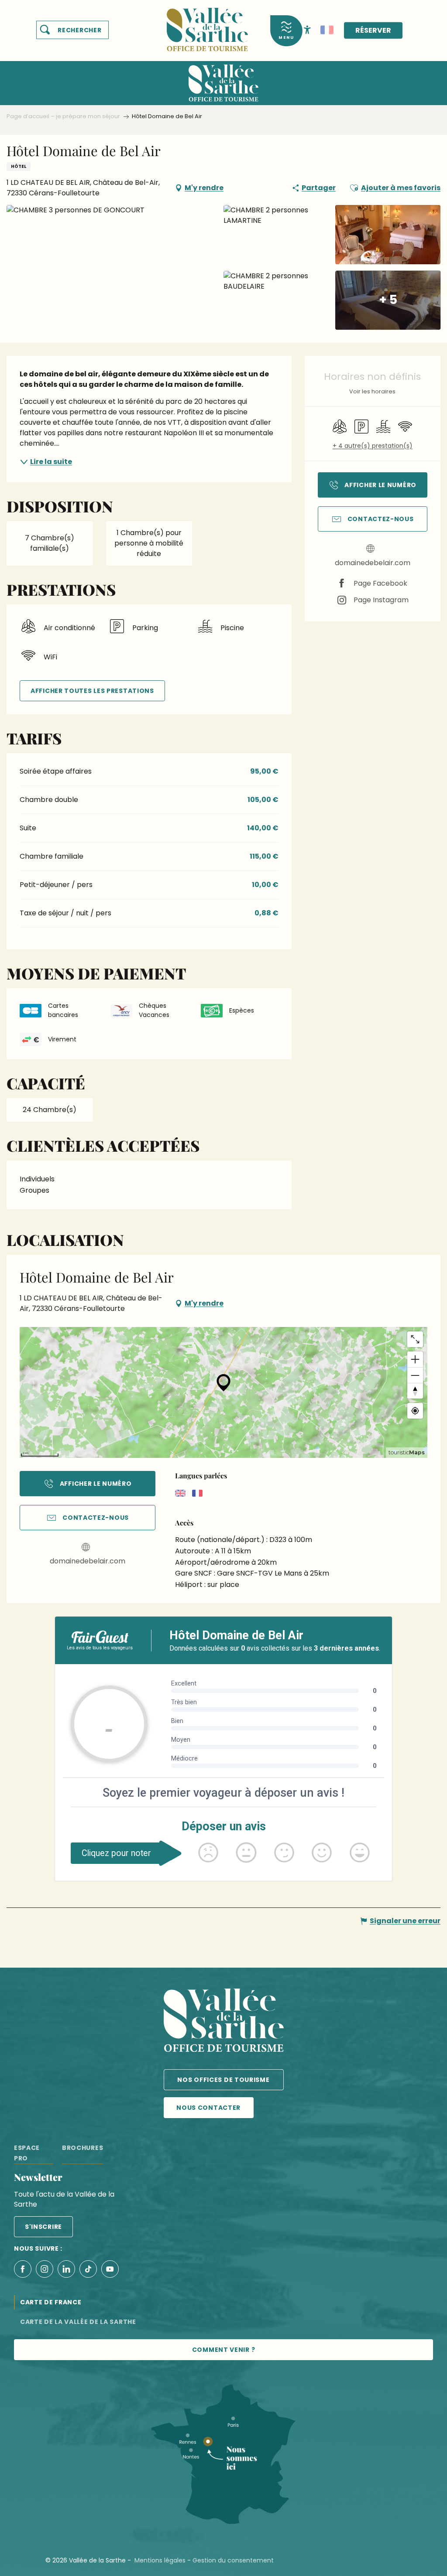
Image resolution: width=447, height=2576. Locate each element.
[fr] (327, 30)
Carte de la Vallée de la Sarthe (78, 2322)
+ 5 (388, 300)
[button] (72, 30)
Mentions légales (160, 2560)
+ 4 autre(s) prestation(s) (373, 446)
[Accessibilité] (307, 29)
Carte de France (51, 2302)
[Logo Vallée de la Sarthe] (224, 2022)
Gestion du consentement (233, 2560)
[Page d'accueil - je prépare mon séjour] (207, 24)
